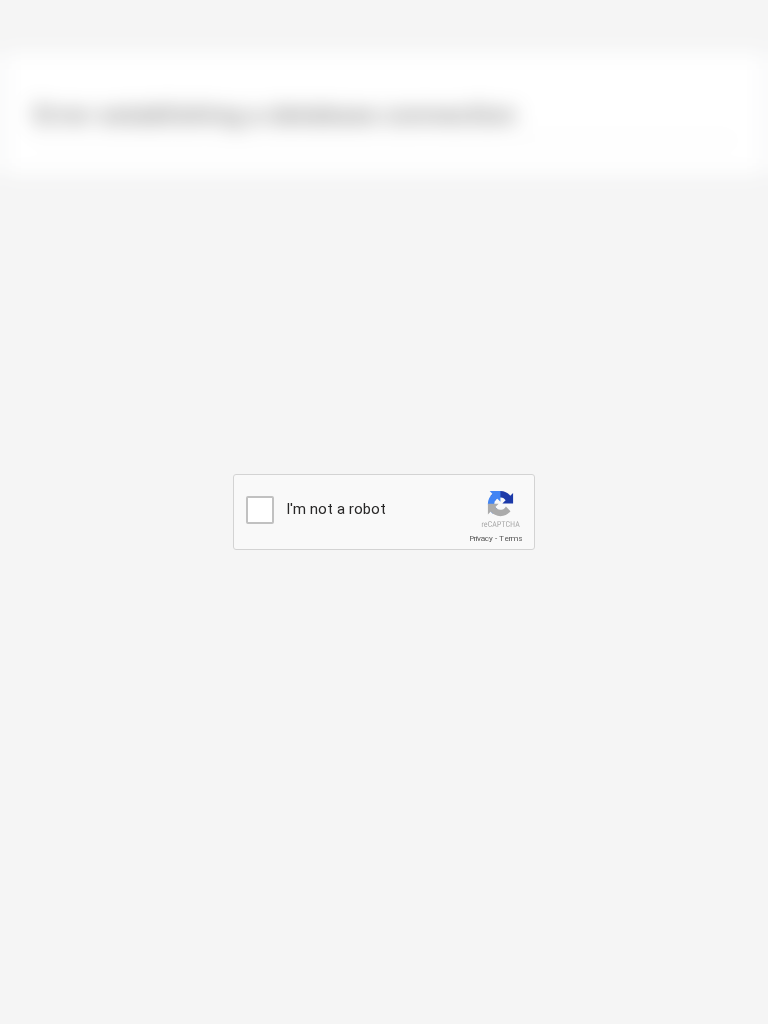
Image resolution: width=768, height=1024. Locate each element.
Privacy (481, 538)
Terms (511, 538)
